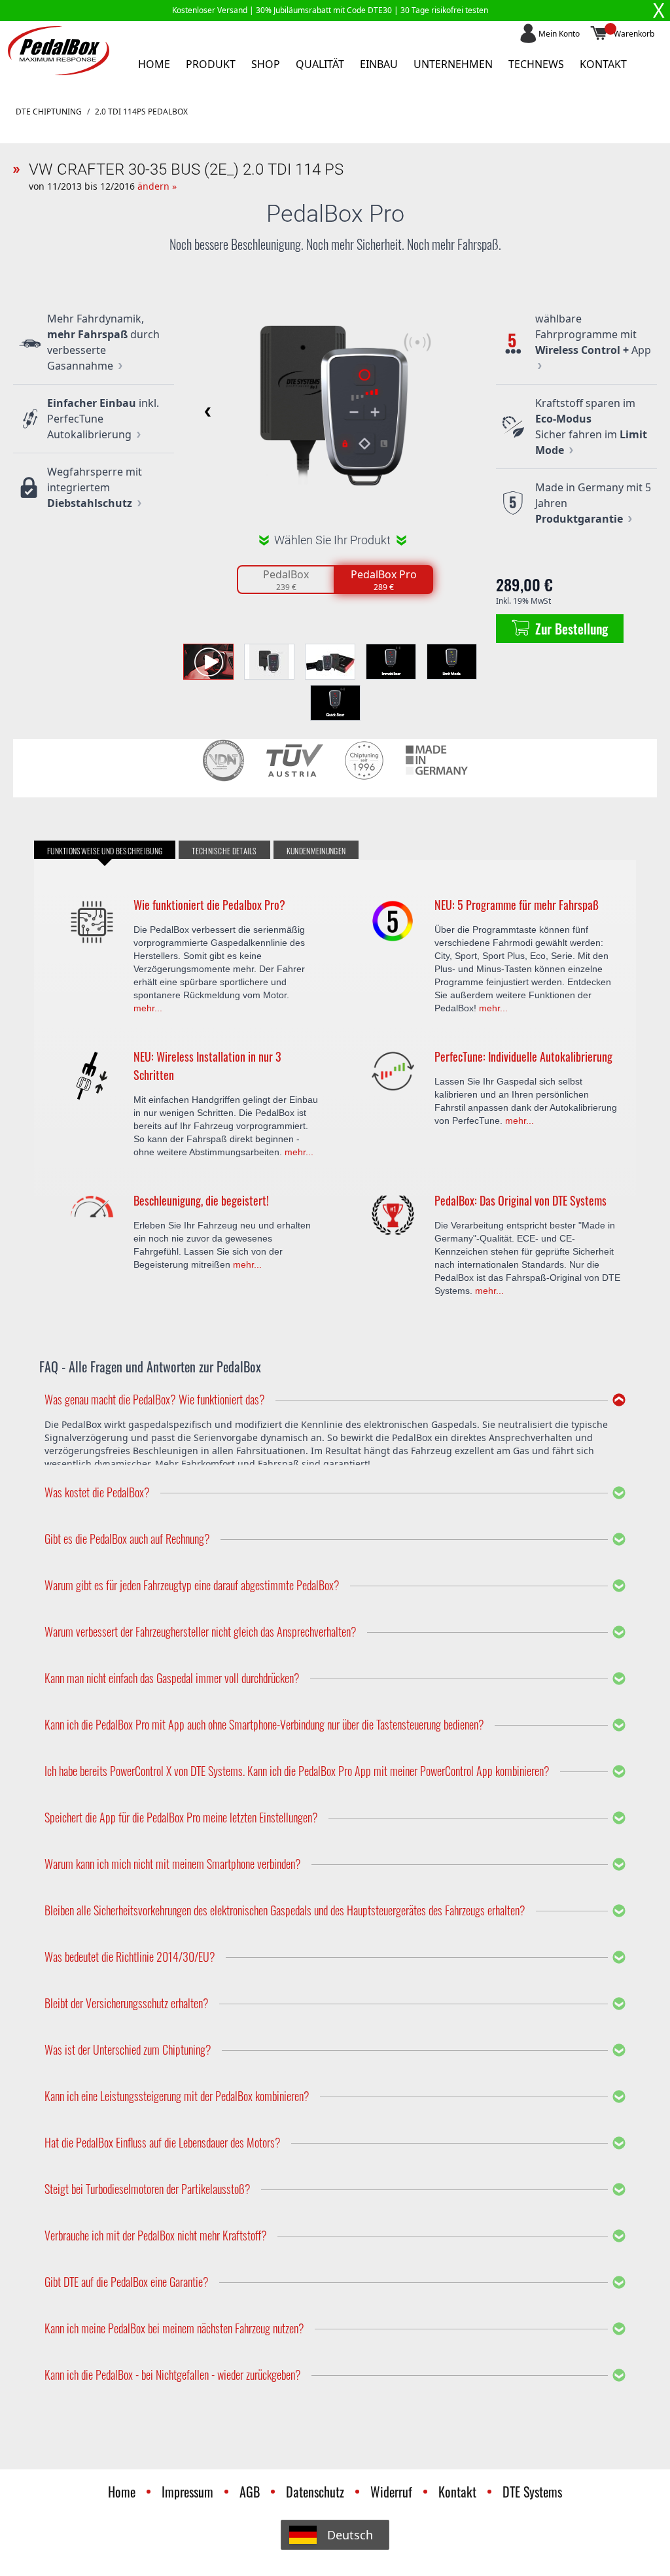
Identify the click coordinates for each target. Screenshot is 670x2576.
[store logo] (59, 51)
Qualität (320, 64)
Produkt (211, 64)
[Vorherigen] (205, 411)
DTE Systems (532, 2492)
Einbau (379, 64)
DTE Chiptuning (49, 112)
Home (154, 64)
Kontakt (603, 64)
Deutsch (350, 2535)
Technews (536, 64)
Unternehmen (453, 64)
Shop (266, 64)
